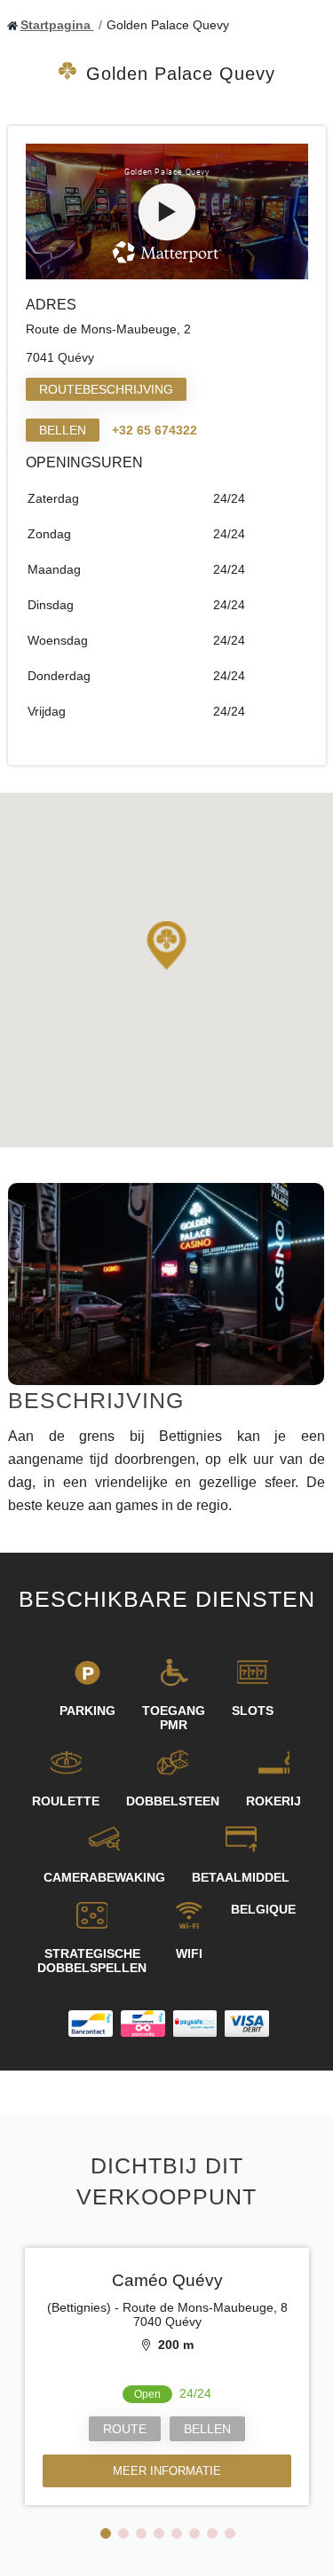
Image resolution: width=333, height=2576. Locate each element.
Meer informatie (167, 2471)
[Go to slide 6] (194, 2533)
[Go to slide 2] (123, 2533)
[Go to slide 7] (212, 2533)
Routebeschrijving (106, 389)
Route (125, 2429)
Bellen (63, 430)
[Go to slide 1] (106, 2533)
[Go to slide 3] (141, 2533)
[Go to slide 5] (177, 2533)
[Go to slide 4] (159, 2533)
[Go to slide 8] (230, 2533)
